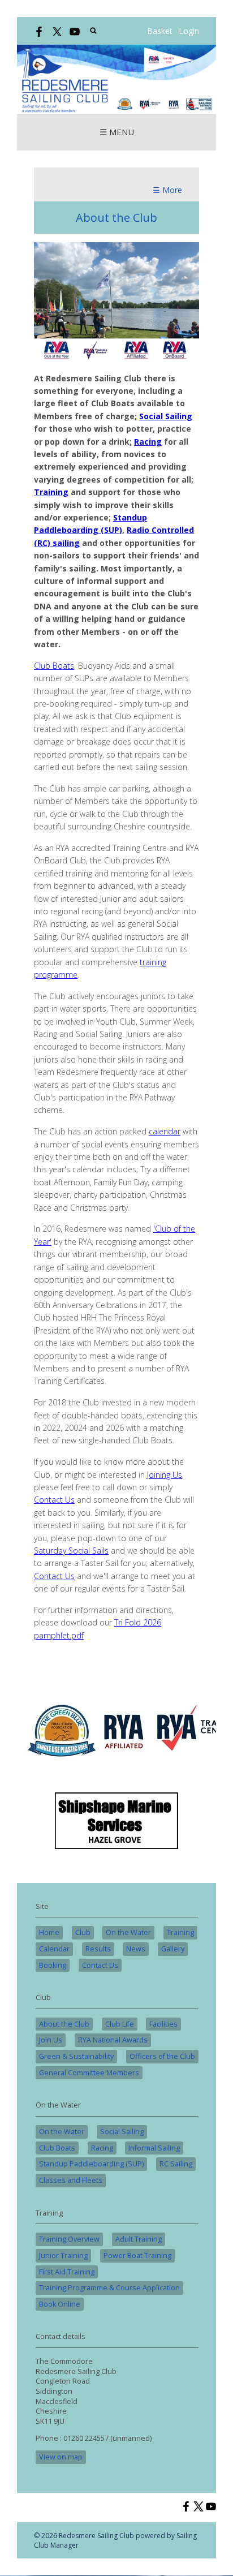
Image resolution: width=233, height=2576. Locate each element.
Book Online (60, 2304)
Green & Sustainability (76, 2056)
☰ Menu (117, 132)
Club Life (120, 2024)
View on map (61, 2457)
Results (98, 1949)
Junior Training (63, 2255)
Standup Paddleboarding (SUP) (91, 2164)
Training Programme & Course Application (109, 2288)
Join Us (51, 2040)
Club (83, 1932)
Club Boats (54, 666)
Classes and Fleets (71, 2180)
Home (49, 1932)
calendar (165, 1131)
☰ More (167, 190)
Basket (160, 31)
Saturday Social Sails (71, 1551)
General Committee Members (89, 2073)
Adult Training (139, 2239)
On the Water (128, 1932)
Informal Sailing (154, 2148)
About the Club (64, 2024)
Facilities (163, 2024)
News (136, 1949)
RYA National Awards (113, 2040)
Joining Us (165, 1475)
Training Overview (69, 2239)
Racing (102, 2148)
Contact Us (54, 1500)
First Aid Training (67, 2272)
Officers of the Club (162, 2056)
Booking (53, 1965)
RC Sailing (176, 2164)
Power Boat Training (137, 2255)
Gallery (173, 1949)
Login (189, 31)
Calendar (54, 1949)
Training (180, 1932)
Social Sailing (122, 2132)
